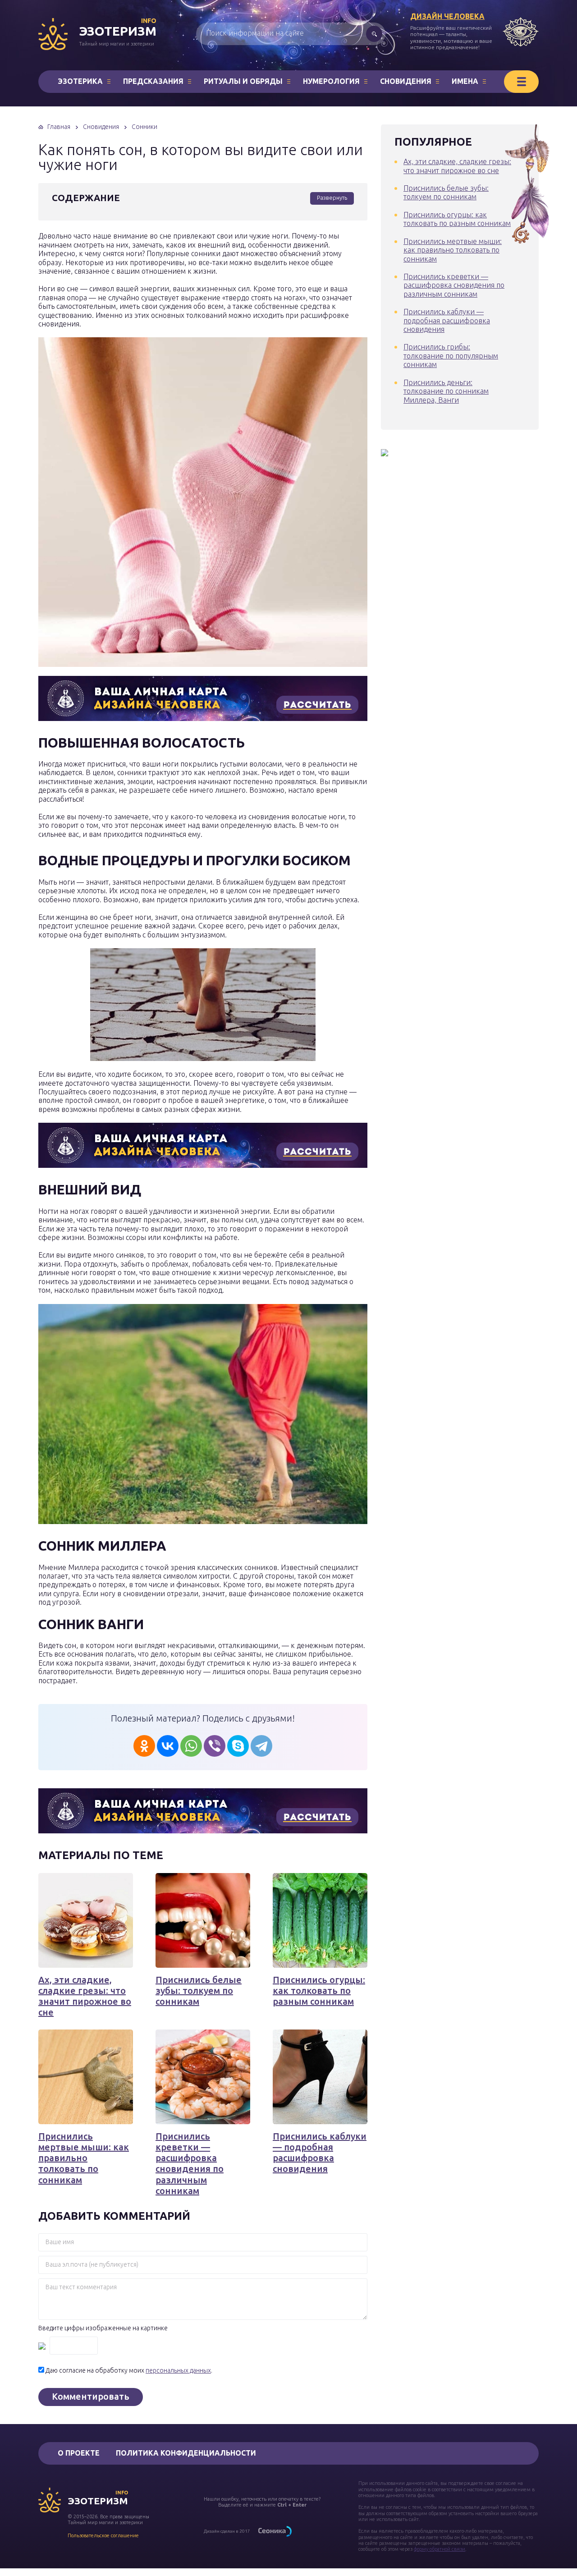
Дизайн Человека (447, 16)
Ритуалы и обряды (243, 81)
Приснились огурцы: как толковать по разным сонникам (319, 1991)
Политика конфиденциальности (186, 2453)
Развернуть (332, 197)
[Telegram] (261, 1746)
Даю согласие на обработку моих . (129, 2370)
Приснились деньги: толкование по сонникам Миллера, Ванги (446, 391)
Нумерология (331, 81)
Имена (465, 81)
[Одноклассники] (144, 1746)
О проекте (79, 2453)
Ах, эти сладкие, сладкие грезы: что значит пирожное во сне (85, 1996)
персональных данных (178, 2370)
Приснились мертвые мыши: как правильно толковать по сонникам (84, 2158)
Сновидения (406, 81)
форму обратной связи (440, 2549)
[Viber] (215, 1746)
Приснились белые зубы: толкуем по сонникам (199, 1991)
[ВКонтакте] (168, 1746)
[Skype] (238, 1746)
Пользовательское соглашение (103, 2535)
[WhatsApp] (191, 1746)
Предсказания (153, 81)
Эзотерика (80, 81)
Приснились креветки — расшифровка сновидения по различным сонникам (190, 2163)
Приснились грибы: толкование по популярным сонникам (451, 356)
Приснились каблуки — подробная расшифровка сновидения (320, 2153)
